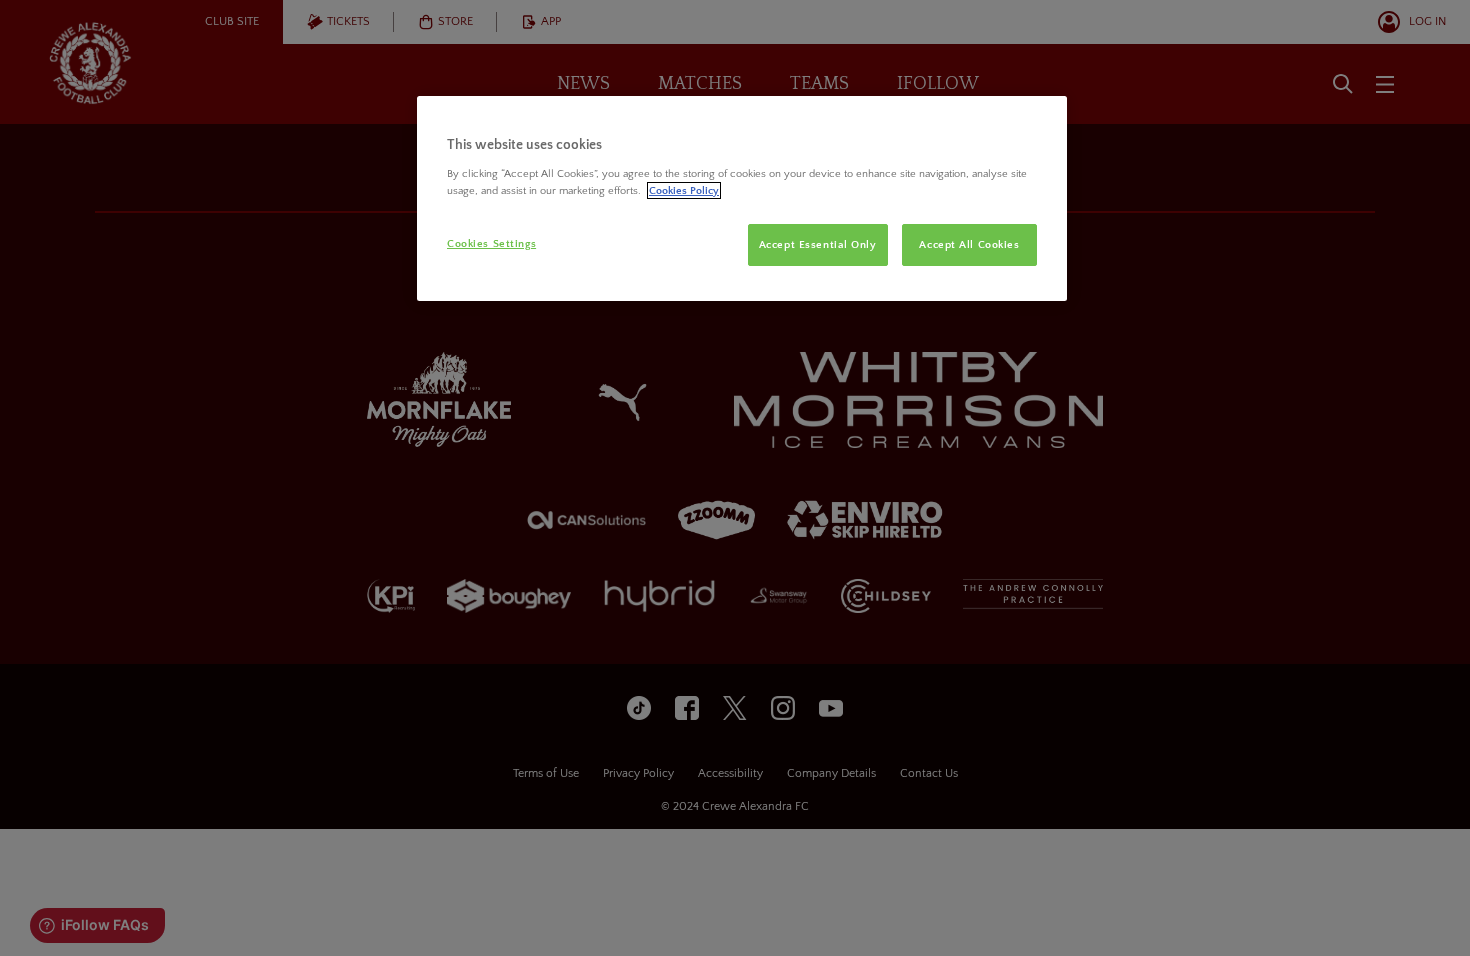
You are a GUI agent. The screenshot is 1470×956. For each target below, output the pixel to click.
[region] (742, 199)
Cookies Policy (684, 190)
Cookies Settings (491, 243)
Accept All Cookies (969, 244)
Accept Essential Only (818, 244)
